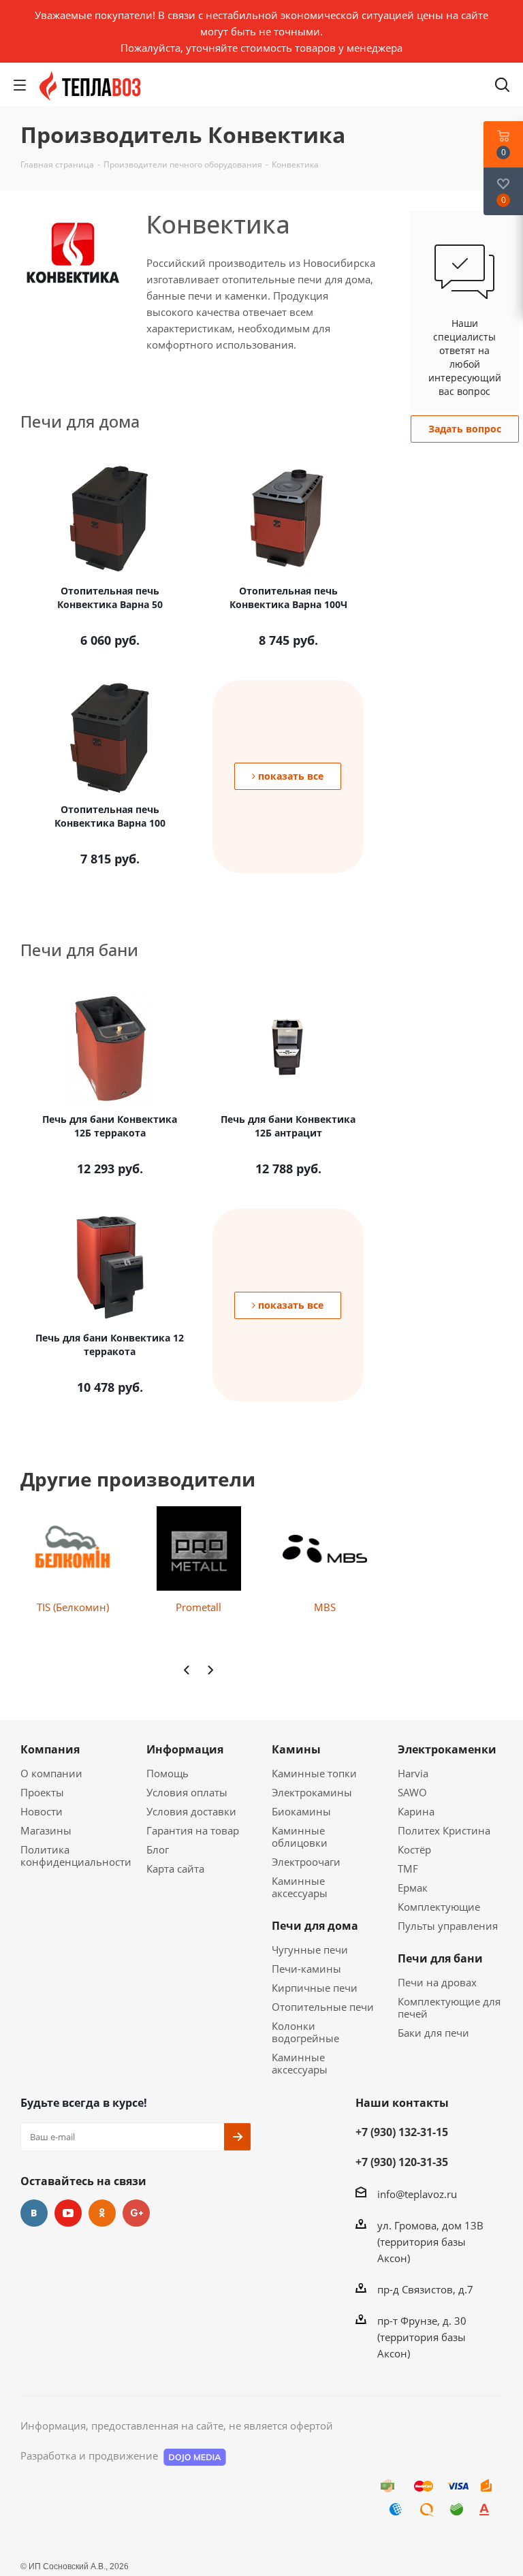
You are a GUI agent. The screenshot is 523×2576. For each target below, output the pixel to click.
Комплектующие (439, 1907)
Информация (185, 1749)
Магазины (46, 1830)
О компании (51, 1773)
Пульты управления (448, 1926)
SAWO (412, 1792)
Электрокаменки (447, 1749)
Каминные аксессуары (300, 1887)
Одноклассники (102, 2213)
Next (210, 1670)
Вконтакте (34, 2213)
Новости (42, 1811)
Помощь (168, 1773)
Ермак (413, 1888)
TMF (408, 1869)
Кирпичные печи (315, 1988)
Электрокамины (312, 1792)
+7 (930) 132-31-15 (402, 2132)
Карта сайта (175, 1869)
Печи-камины (306, 1969)
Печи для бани (440, 1958)
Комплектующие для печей (449, 2007)
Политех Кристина (444, 1830)
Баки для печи (433, 2033)
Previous (187, 1670)
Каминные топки (314, 1773)
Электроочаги (306, 1862)
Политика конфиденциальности (76, 1856)
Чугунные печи (310, 1950)
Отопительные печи (323, 2007)
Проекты (42, 1792)
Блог (158, 1849)
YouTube (68, 2213)
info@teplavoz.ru (417, 2194)
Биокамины (301, 1811)
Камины (296, 1749)
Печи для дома (315, 1926)
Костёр (414, 1849)
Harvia (413, 1773)
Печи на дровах (437, 1982)
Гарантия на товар (193, 1830)
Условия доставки (191, 1811)
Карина (416, 1811)
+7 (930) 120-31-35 (402, 2162)
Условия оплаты (187, 1792)
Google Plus (136, 2213)
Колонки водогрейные (305, 2032)
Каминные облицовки (300, 1836)
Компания (50, 1749)
